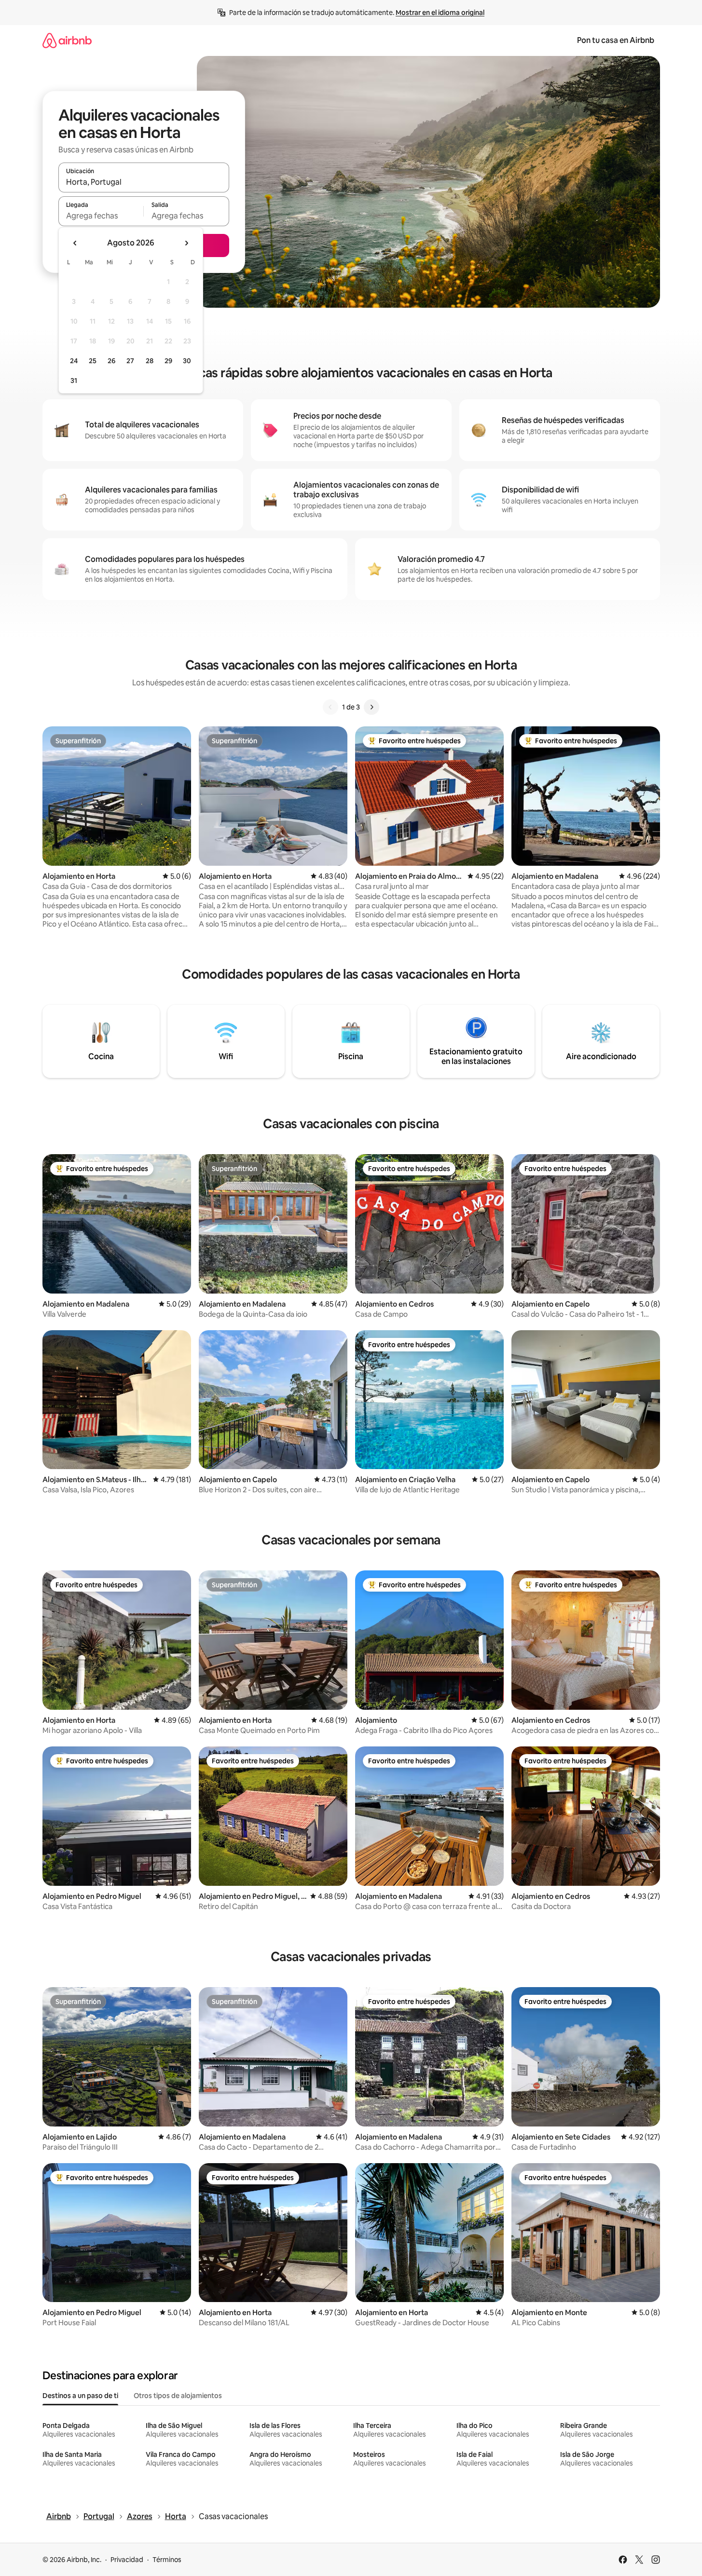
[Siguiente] (372, 707)
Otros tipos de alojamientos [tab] (178, 2396)
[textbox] (101, 216)
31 (74, 381)
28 (150, 361)
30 (187, 361)
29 (168, 361)
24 (74, 361)
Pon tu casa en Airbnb (616, 40)
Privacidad (127, 2560)
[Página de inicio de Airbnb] (67, 40)
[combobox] (144, 182)
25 (93, 361)
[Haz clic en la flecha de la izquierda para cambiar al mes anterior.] (75, 243)
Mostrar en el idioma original (440, 13)
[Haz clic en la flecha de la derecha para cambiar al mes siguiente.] (186, 243)
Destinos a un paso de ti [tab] (80, 2396)
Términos (167, 2560)
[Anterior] (330, 707)
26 (111, 361)
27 (130, 361)
